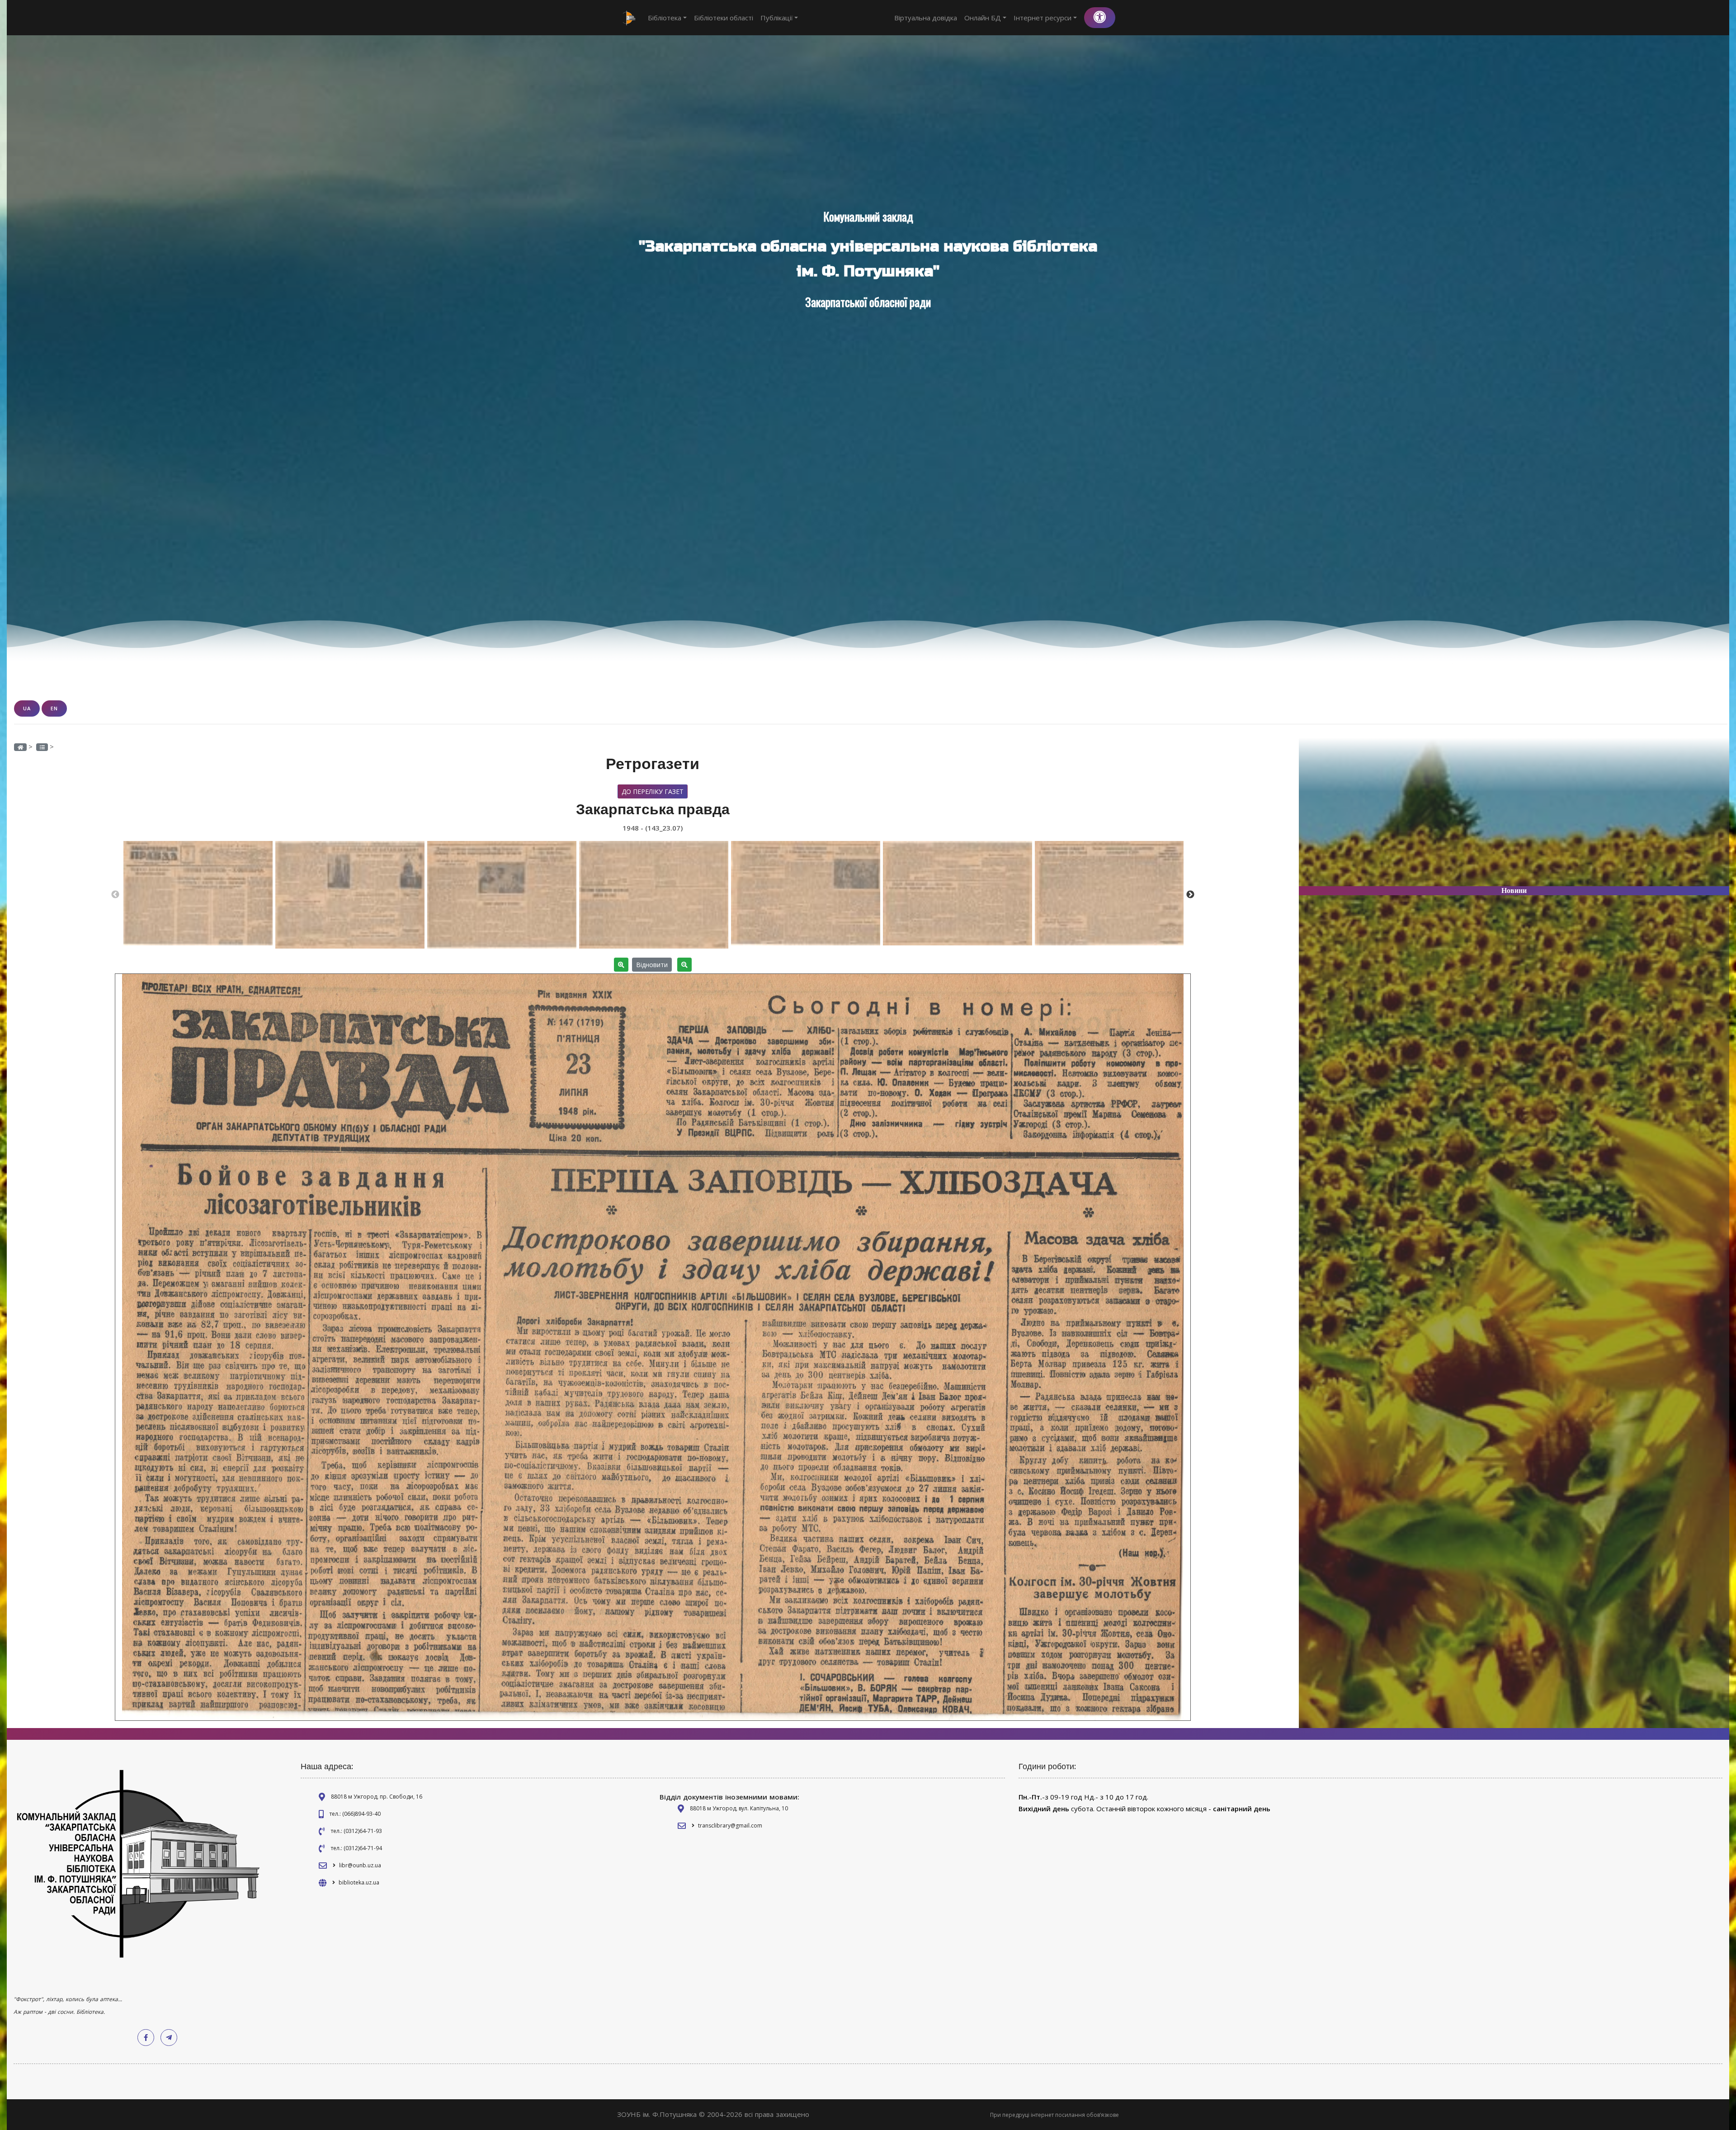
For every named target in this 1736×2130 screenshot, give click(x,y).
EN (54, 708)
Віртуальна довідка (926, 18)
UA (27, 708)
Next (1190, 895)
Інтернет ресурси (1043, 18)
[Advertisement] (1514, 816)
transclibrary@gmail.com (730, 1825)
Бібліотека (665, 18)
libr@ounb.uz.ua (360, 1865)
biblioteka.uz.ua (359, 1882)
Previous (115, 895)
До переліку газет (653, 791)
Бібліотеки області (724, 18)
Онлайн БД (983, 18)
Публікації (777, 18)
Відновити (652, 965)
